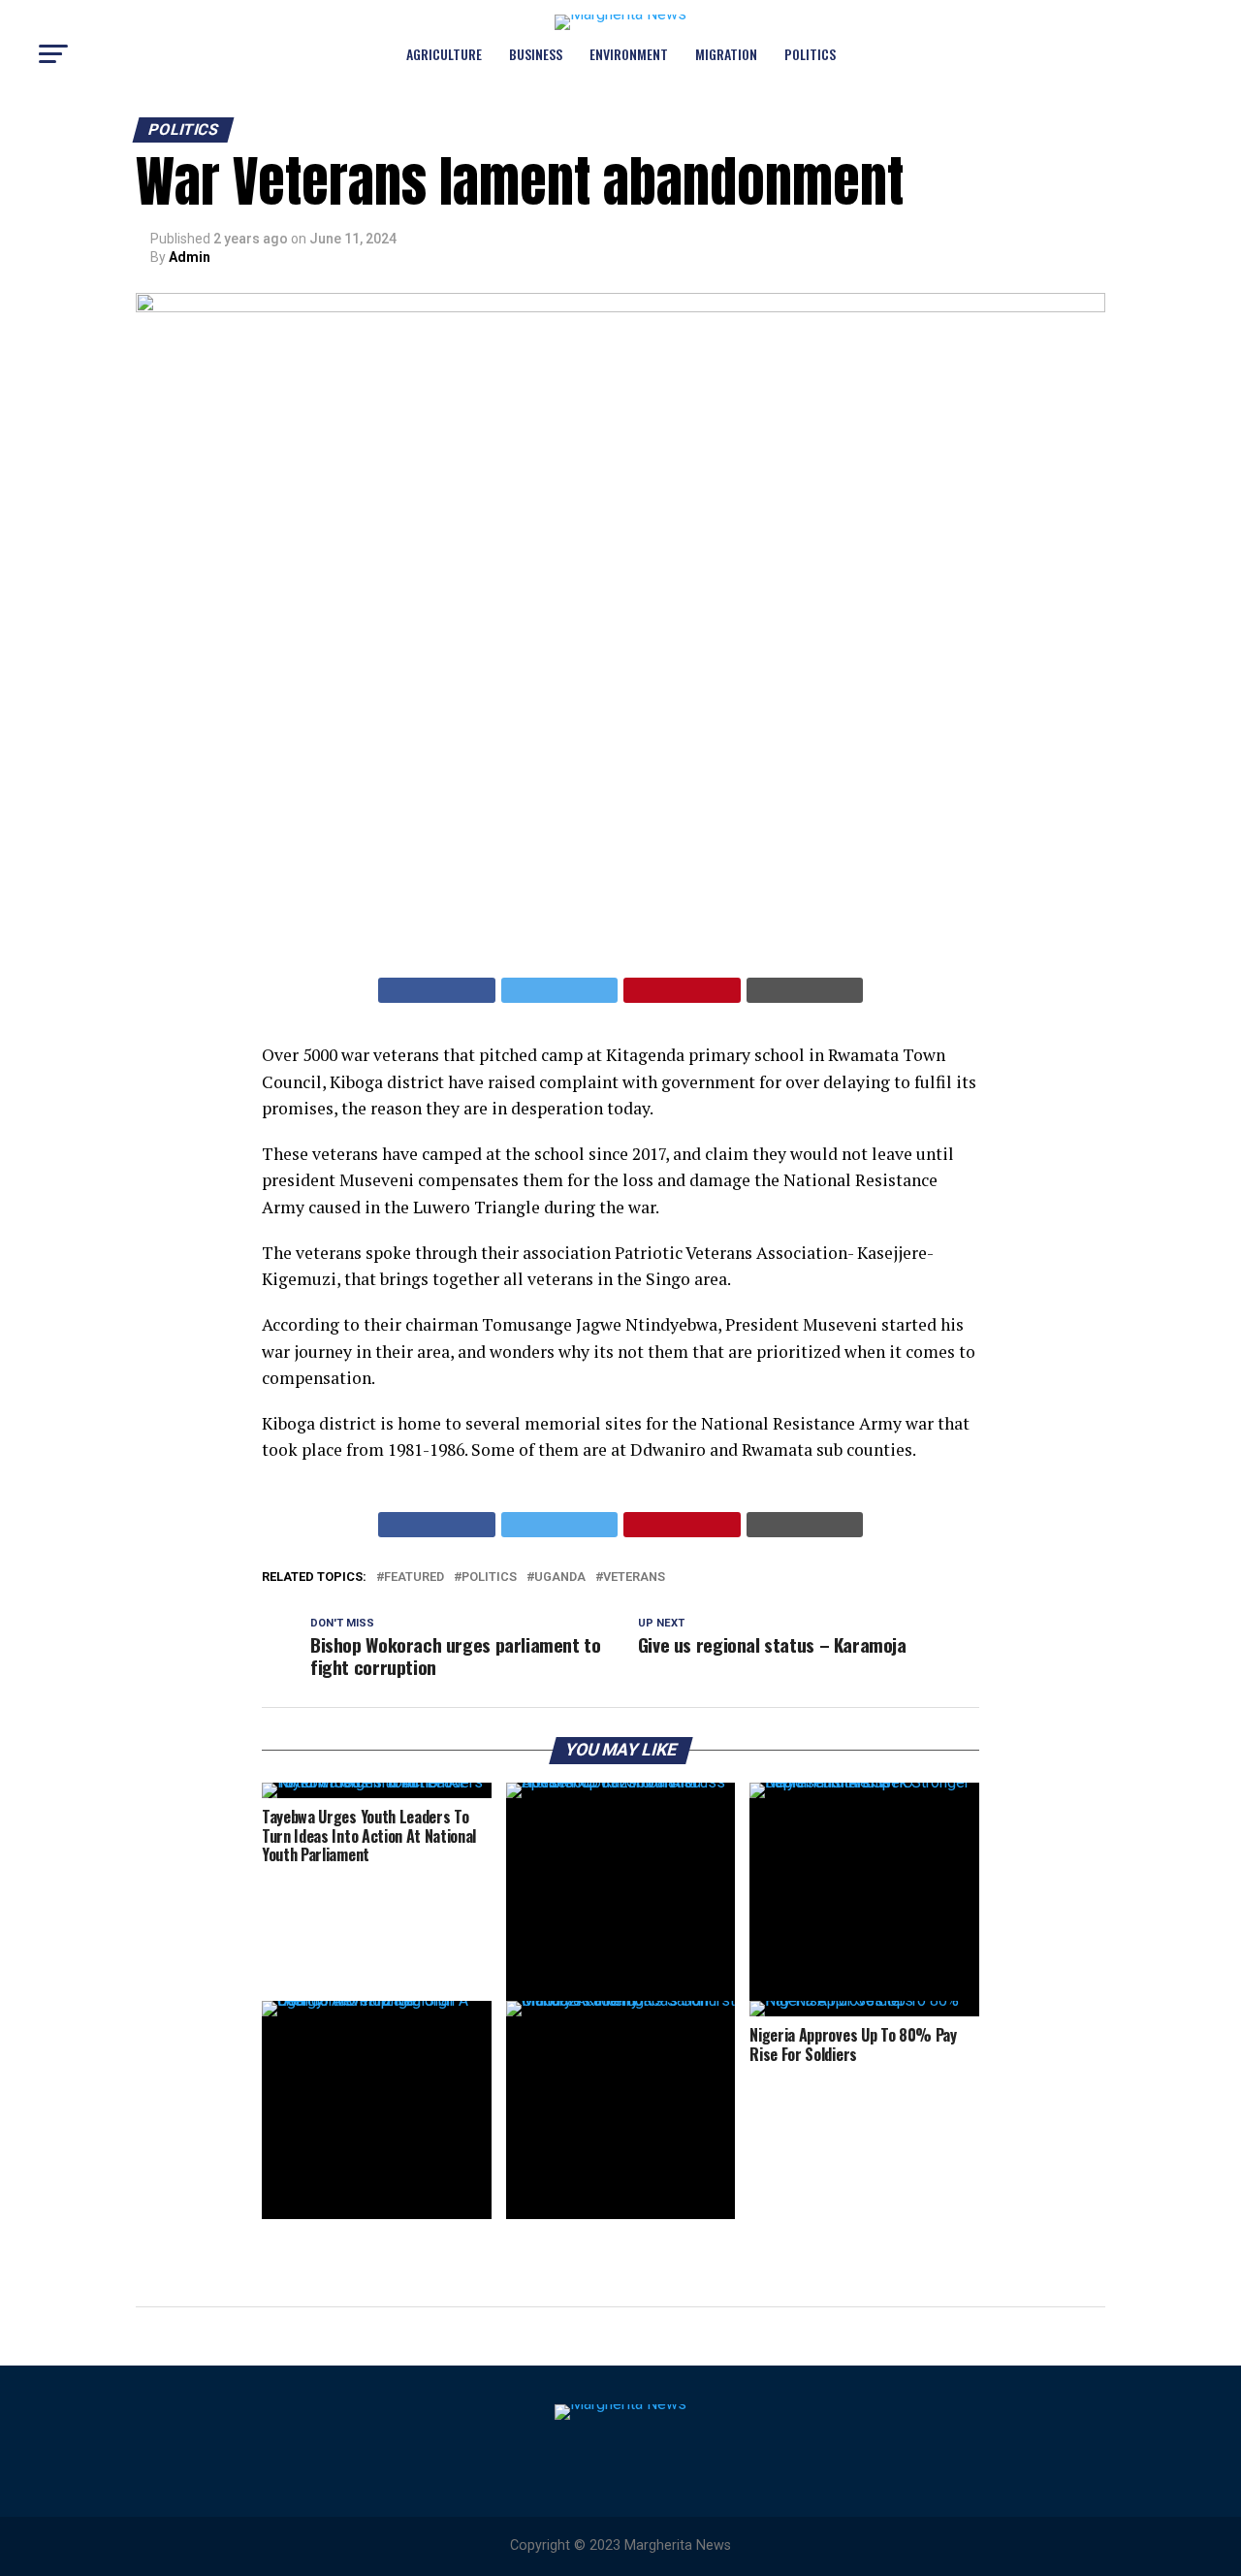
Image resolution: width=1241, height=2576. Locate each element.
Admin (190, 257)
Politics (810, 54)
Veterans (634, 1578)
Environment (629, 54)
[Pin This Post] (682, 990)
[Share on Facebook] (437, 990)
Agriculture (444, 54)
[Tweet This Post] (560, 990)
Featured (414, 1578)
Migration (726, 54)
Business (536, 54)
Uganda (560, 1578)
